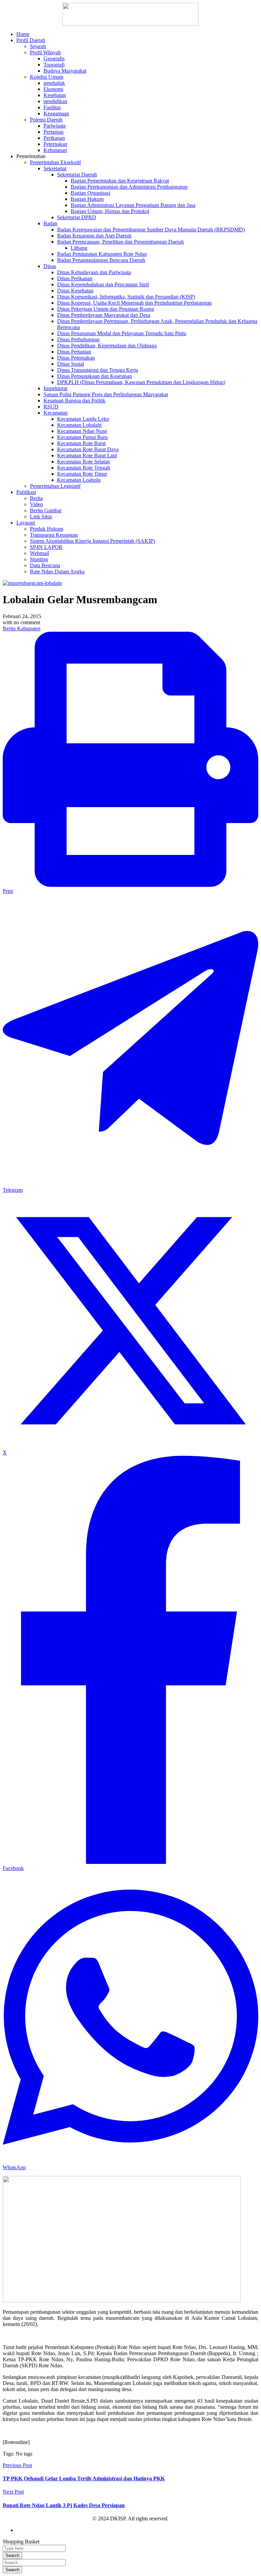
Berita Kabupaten (22, 628)
